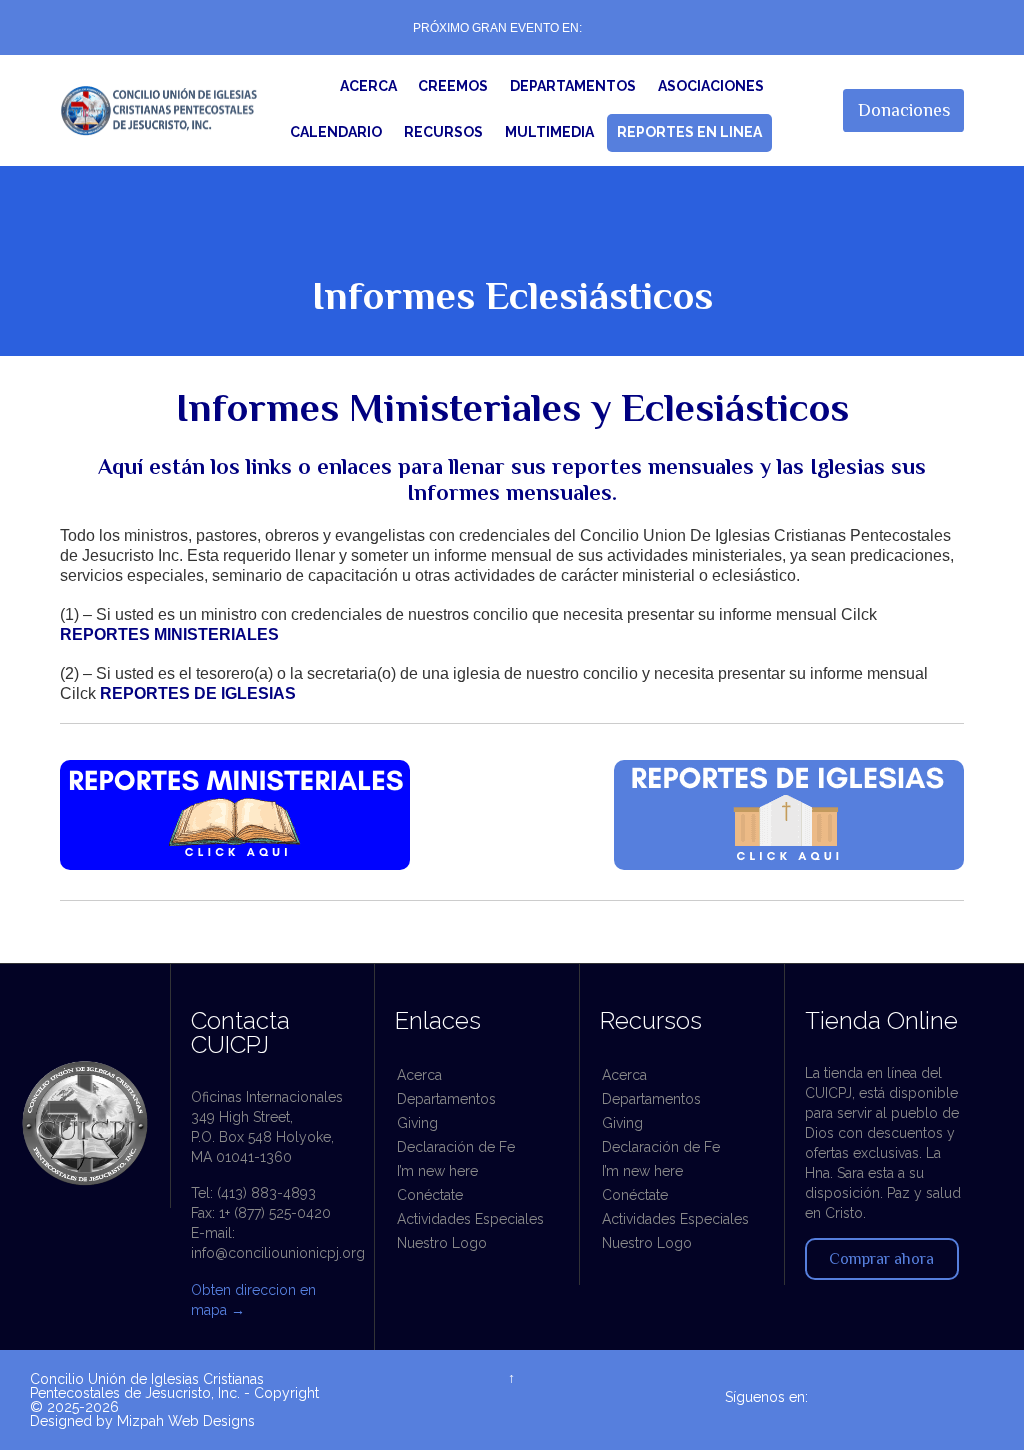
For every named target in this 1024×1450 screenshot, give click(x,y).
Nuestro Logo (442, 1243)
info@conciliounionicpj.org (278, 1253)
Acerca (419, 1075)
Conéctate (430, 1195)
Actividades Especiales (470, 1219)
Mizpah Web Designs (186, 1421)
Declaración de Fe (456, 1147)
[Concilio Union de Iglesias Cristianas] (159, 110)
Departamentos (446, 1099)
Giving (417, 1123)
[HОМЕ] (309, 87)
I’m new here (437, 1171)
